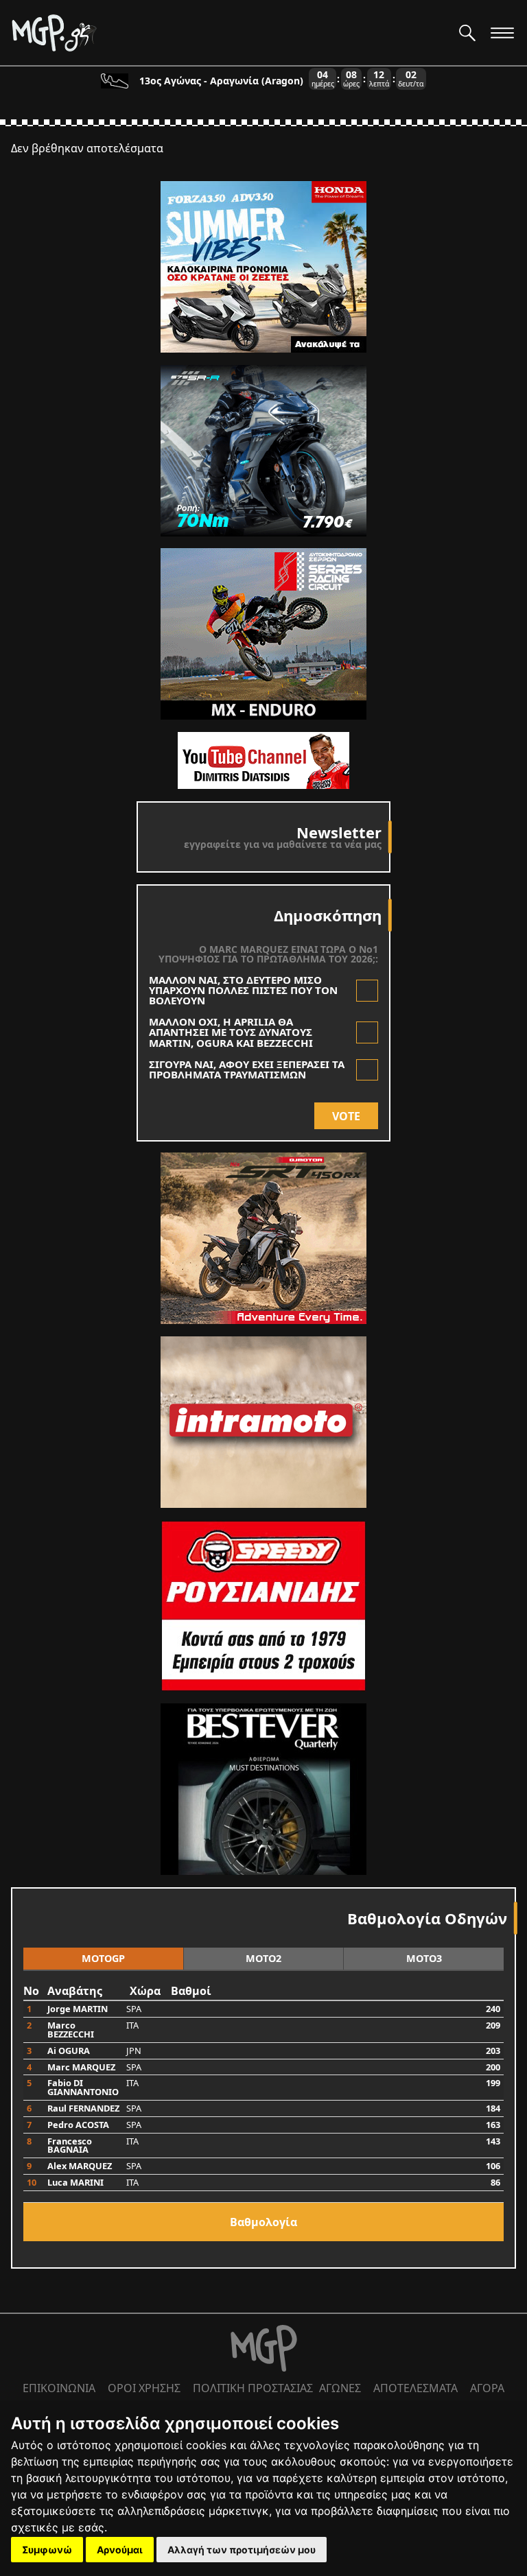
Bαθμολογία (263, 2222)
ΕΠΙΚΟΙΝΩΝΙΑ (59, 2388)
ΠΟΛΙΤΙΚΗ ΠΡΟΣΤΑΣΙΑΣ (253, 2388)
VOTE (346, 1116)
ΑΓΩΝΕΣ (340, 2388)
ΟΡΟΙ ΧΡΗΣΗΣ (144, 2388)
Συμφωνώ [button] (47, 2550)
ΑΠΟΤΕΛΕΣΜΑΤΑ (415, 2388)
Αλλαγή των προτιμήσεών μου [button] (242, 2550)
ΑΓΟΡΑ (487, 2388)
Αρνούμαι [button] (120, 2550)
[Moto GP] (230, 33)
